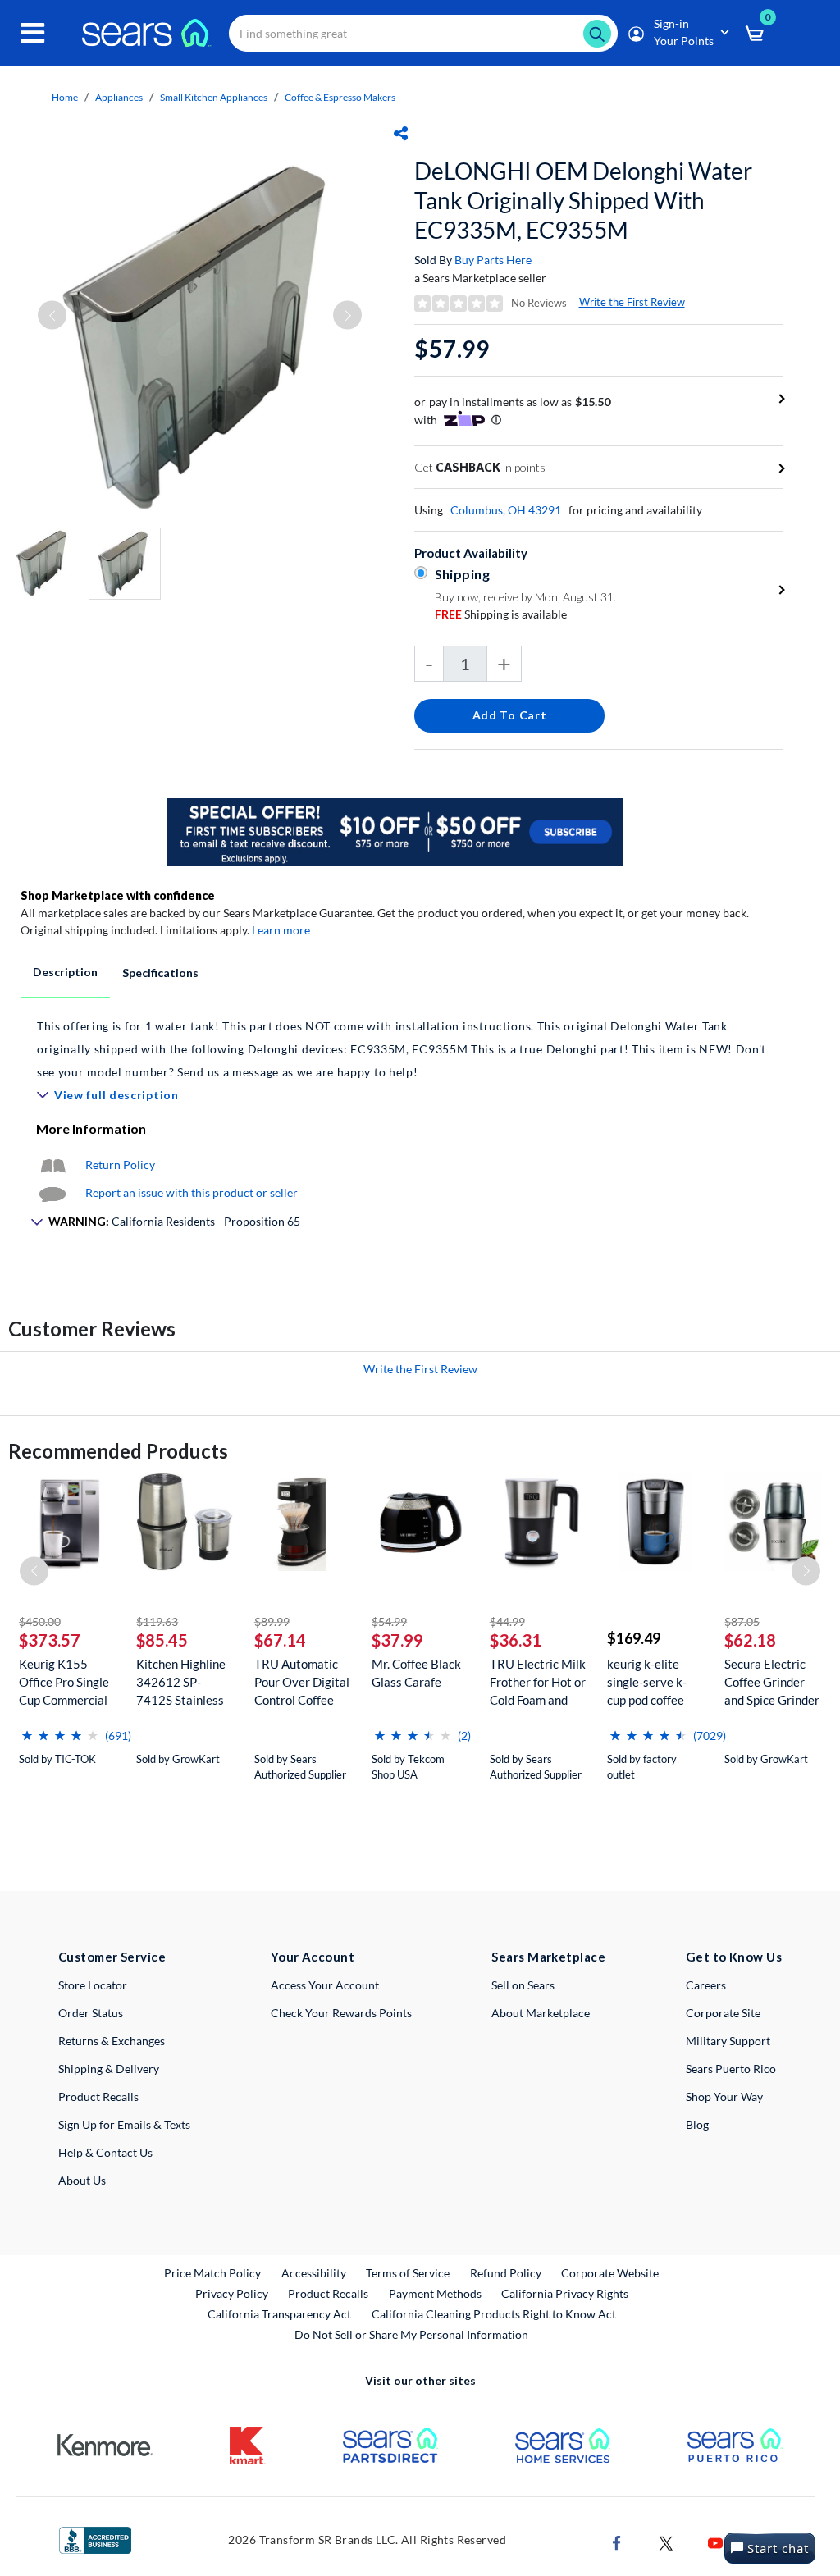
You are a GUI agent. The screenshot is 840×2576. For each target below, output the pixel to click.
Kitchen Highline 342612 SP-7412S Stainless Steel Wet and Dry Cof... (181, 1682)
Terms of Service (408, 2273)
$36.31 (516, 1640)
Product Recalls (98, 2096)
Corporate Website (611, 2272)
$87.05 (742, 1621)
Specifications (160, 973)
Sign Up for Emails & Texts (124, 2124)
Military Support (728, 2041)
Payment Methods (435, 2293)
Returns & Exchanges (112, 2041)
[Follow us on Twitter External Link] (666, 2541)
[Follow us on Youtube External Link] (715, 2541)
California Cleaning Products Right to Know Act (494, 2314)
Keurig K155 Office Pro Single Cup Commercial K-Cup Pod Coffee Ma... (66, 1682)
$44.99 (507, 1621)
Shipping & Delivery (109, 2069)
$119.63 (157, 1621)
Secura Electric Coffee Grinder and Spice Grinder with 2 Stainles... (772, 1682)
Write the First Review (632, 302)
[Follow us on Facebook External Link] (617, 2541)
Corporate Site (723, 2013)
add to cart (510, 715)
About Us (82, 2180)
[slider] (60, 1729)
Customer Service (112, 1957)
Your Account (313, 1957)
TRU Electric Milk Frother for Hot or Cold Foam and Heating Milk (538, 1682)
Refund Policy (506, 2273)
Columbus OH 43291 (506, 510)
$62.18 (750, 1640)
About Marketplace (541, 2013)
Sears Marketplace (548, 1957)
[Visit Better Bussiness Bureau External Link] (95, 2539)
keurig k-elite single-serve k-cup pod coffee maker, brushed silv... (648, 1682)
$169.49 (634, 1638)
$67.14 (280, 1640)
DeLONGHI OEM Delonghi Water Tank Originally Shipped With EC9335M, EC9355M (583, 200)
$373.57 (50, 1640)
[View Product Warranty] (52, 1165)
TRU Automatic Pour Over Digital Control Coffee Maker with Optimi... (302, 1682)
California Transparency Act (279, 2314)
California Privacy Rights (565, 2293)
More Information (91, 1128)
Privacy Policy (232, 2293)
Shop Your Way (724, 2096)
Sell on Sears (523, 1985)
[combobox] (423, 33)
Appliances (119, 97)
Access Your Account (325, 1985)
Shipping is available (501, 614)
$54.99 (389, 1621)
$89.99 (272, 1621)
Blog (697, 2124)
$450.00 (40, 1621)
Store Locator (93, 1985)
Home (65, 97)
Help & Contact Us (105, 2152)
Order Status (91, 2013)
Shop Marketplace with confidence (118, 895)
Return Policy (120, 1165)
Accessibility (314, 2273)
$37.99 (397, 1640)
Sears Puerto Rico (731, 2069)
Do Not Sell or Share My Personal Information (411, 2334)
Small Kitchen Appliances (214, 97)
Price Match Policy (212, 2273)
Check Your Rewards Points (341, 2013)
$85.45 (162, 1640)
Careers (706, 1985)
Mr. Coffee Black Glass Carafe (416, 1673)
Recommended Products (118, 1451)
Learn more (281, 930)
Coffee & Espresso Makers (340, 97)
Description (65, 972)
